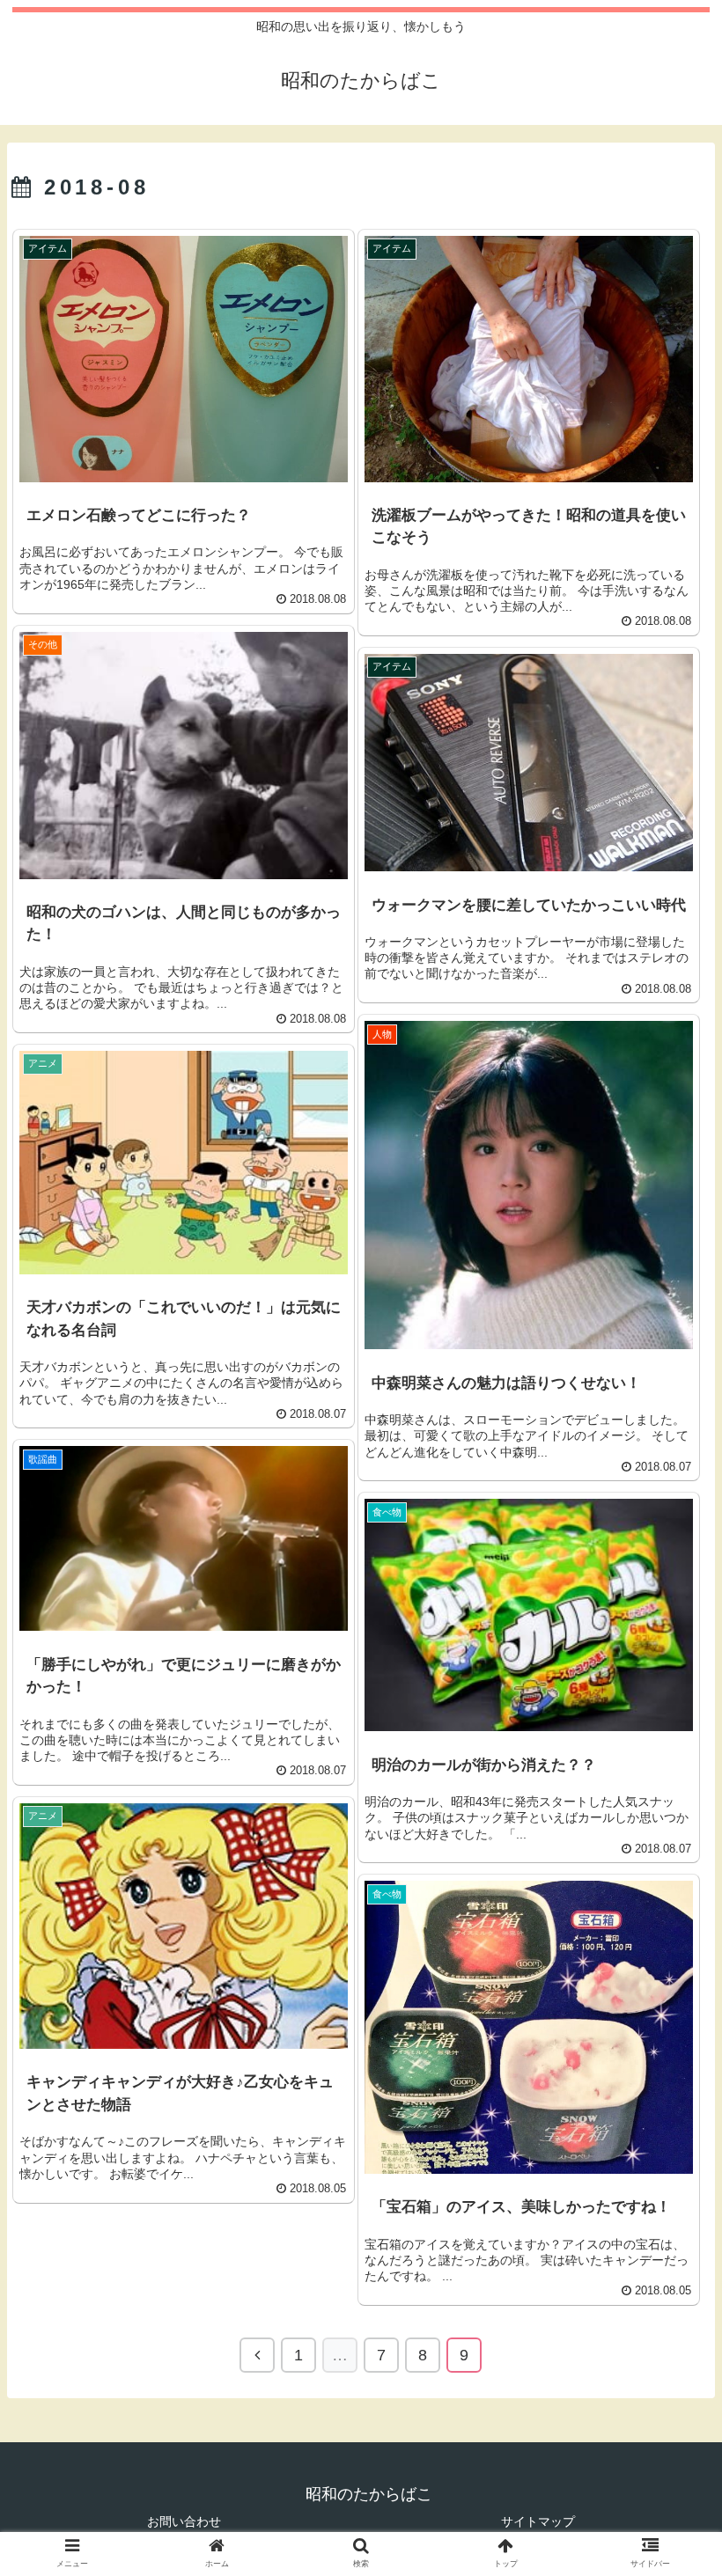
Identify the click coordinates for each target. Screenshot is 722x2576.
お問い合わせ (184, 2521)
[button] (668, 1849)
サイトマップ (538, 2521)
